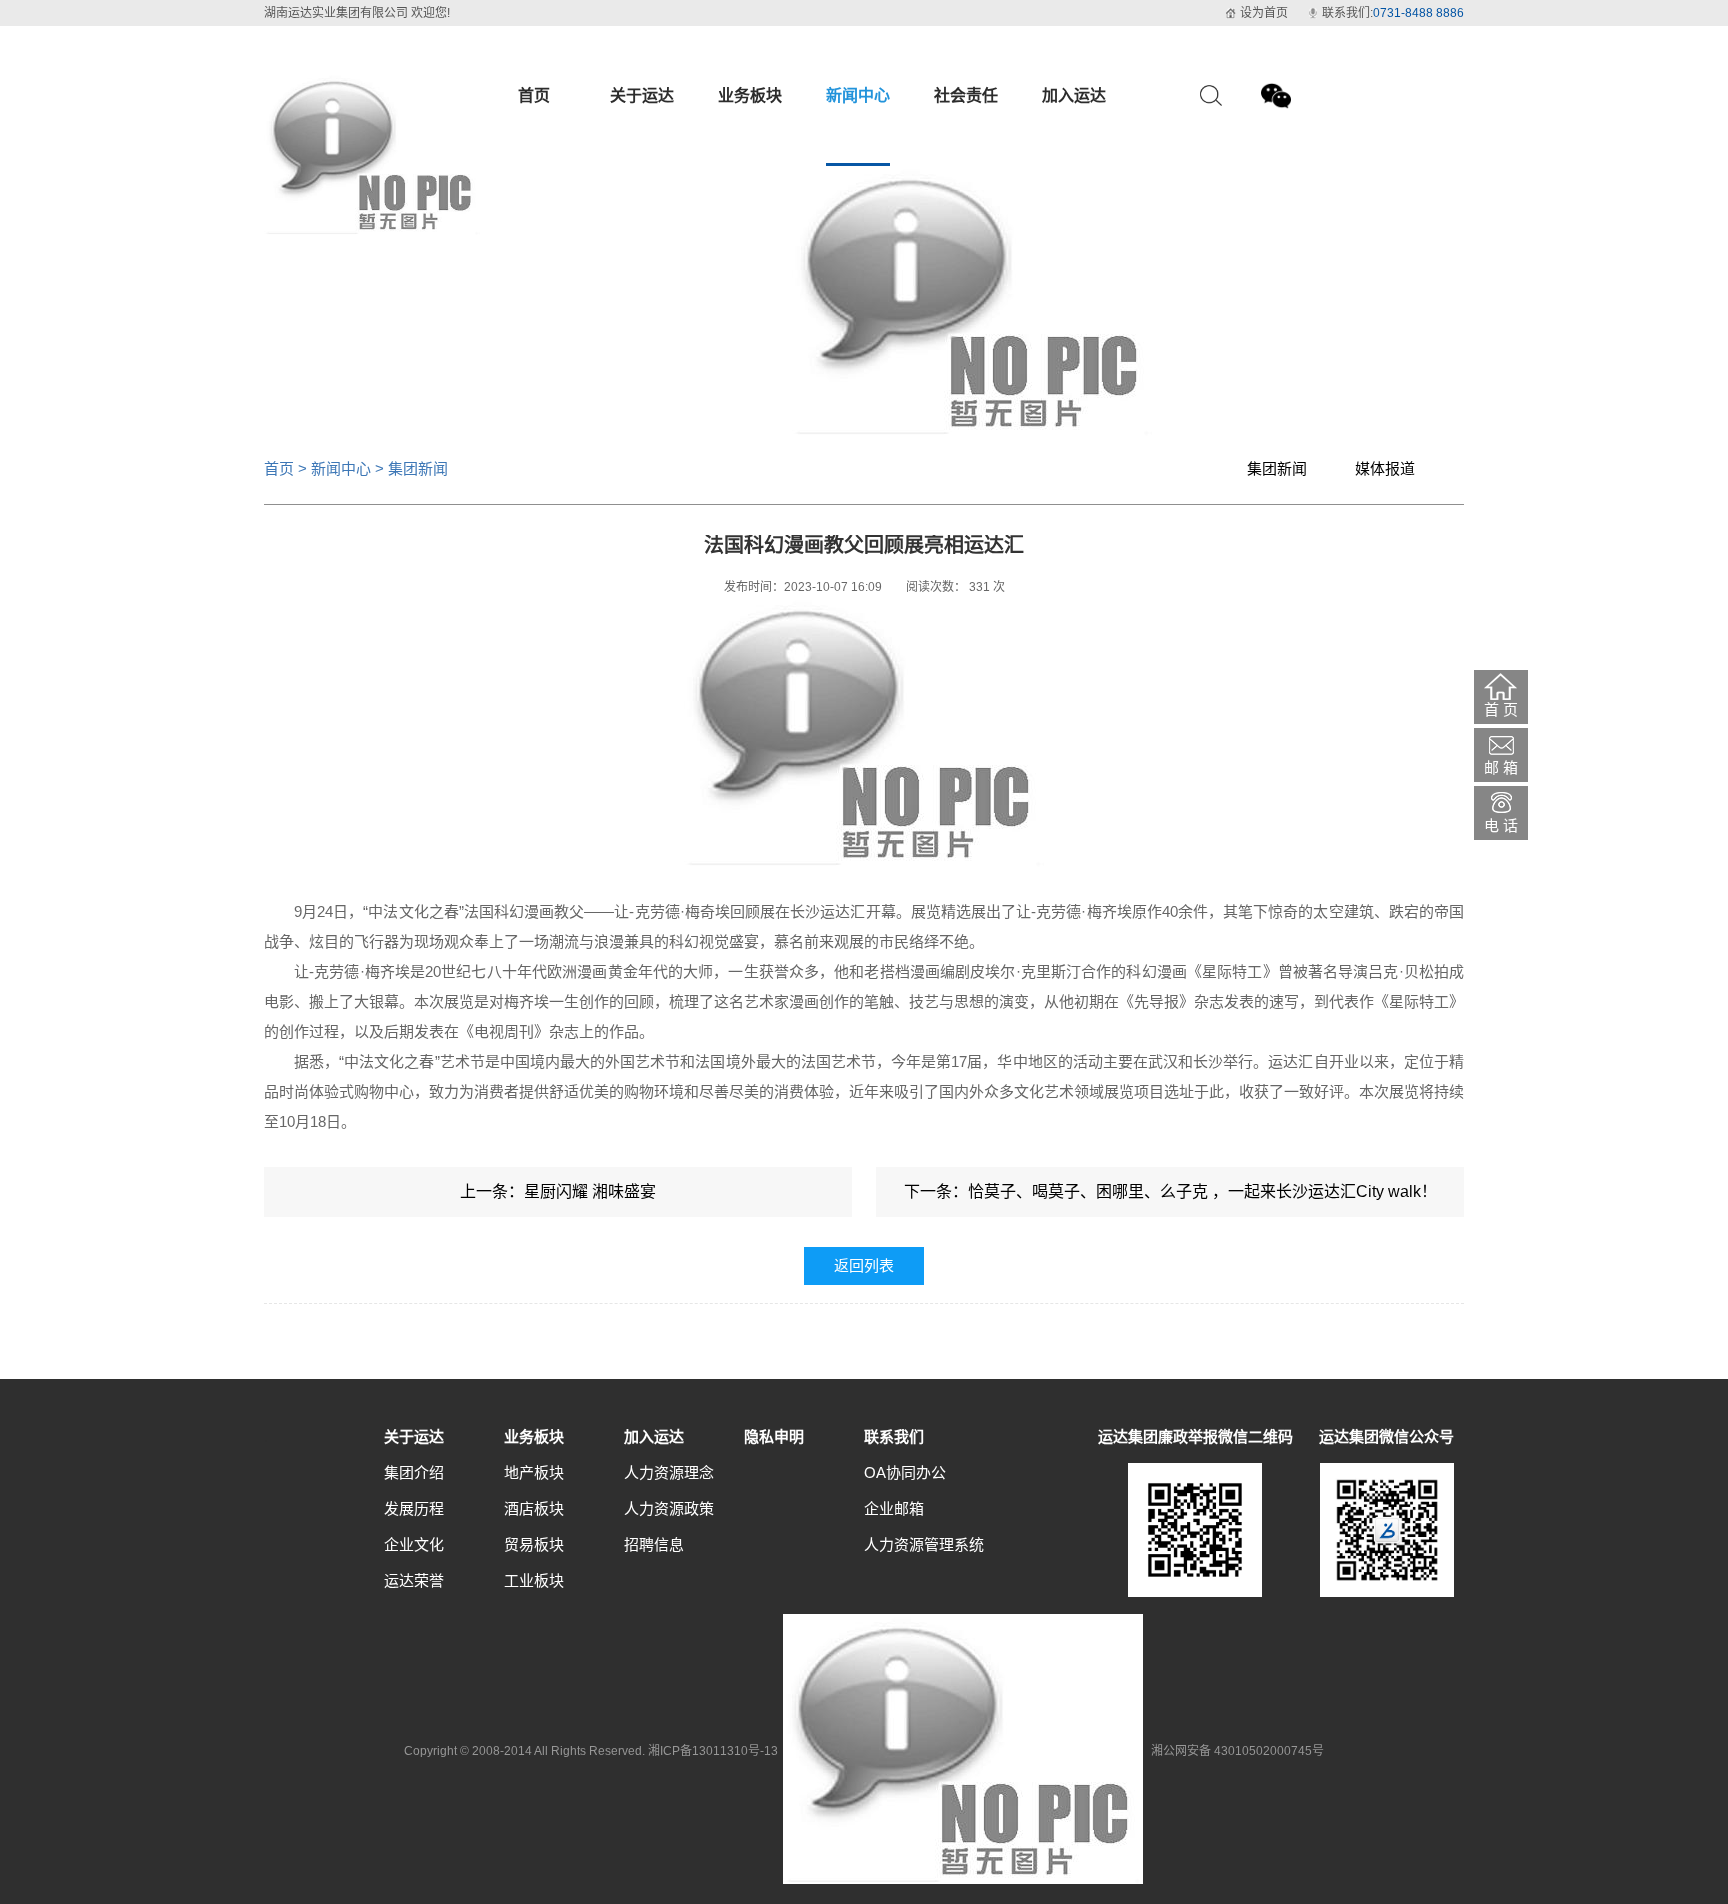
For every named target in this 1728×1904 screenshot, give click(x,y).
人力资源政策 (669, 1508)
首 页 (1501, 709)
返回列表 (864, 1265)
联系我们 (894, 1436)
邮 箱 (1501, 767)
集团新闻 (1277, 468)
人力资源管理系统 (924, 1544)
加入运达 (654, 1436)
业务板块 (534, 1436)
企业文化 (414, 1544)
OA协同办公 (905, 1472)
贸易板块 (534, 1544)
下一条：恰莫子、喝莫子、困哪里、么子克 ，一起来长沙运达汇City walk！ (1170, 1191)
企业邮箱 (894, 1508)
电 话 (1501, 825)
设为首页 (1264, 13)
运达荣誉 (414, 1580)
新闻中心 (341, 468)
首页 (279, 468)
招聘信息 (654, 1544)
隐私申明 (774, 1436)
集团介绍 (414, 1472)
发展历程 (414, 1508)
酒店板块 (534, 1508)
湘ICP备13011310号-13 (713, 1751)
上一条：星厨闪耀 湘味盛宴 (558, 1191)
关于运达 (414, 1436)
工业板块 (534, 1580)
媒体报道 (1385, 468)
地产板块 (534, 1472)
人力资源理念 (669, 1472)
